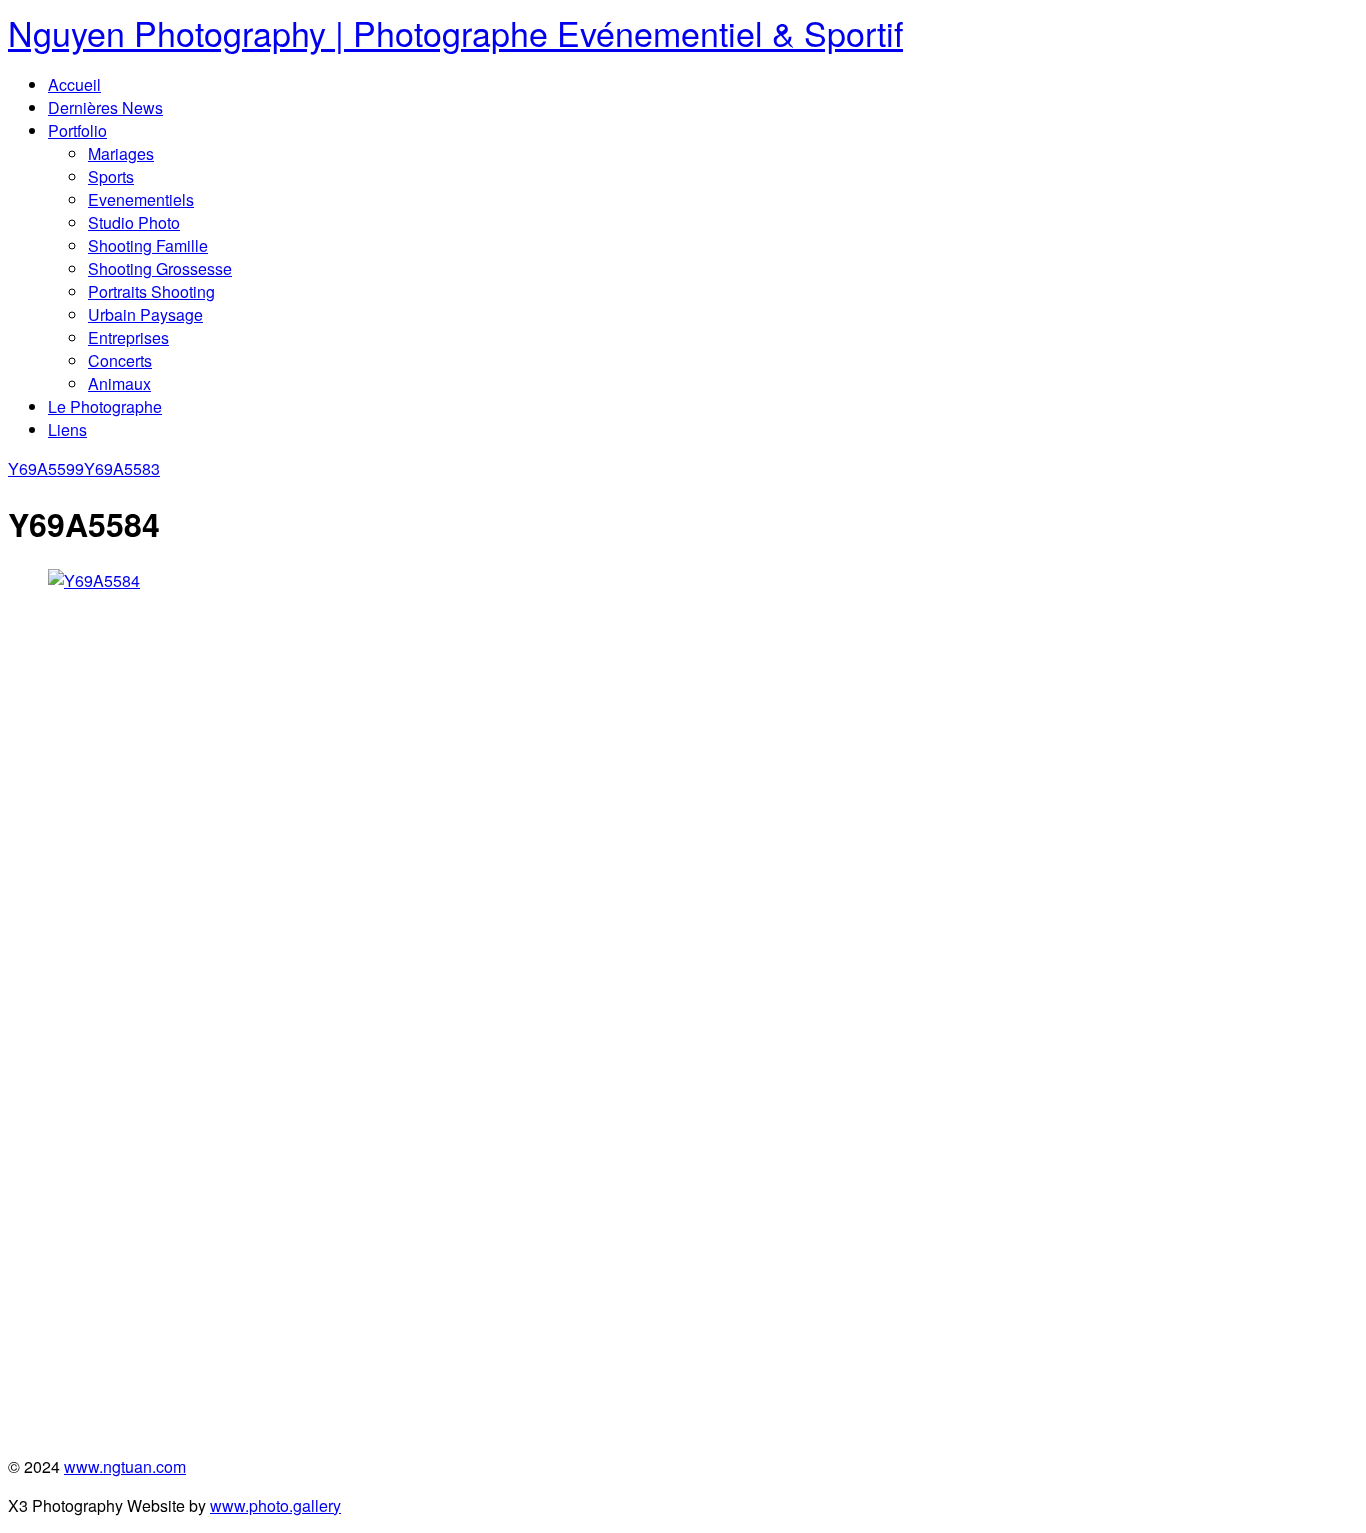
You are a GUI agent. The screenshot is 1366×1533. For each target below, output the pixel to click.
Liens (67, 429)
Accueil (74, 84)
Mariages (121, 153)
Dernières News (105, 107)
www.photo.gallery (275, 1505)
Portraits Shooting (151, 291)
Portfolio (77, 130)
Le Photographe (105, 406)
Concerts (120, 360)
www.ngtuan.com (125, 1466)
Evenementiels (141, 199)
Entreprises (128, 337)
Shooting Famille (148, 245)
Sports (111, 176)
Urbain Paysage (145, 314)
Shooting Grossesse (160, 268)
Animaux (119, 383)
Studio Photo (134, 222)
